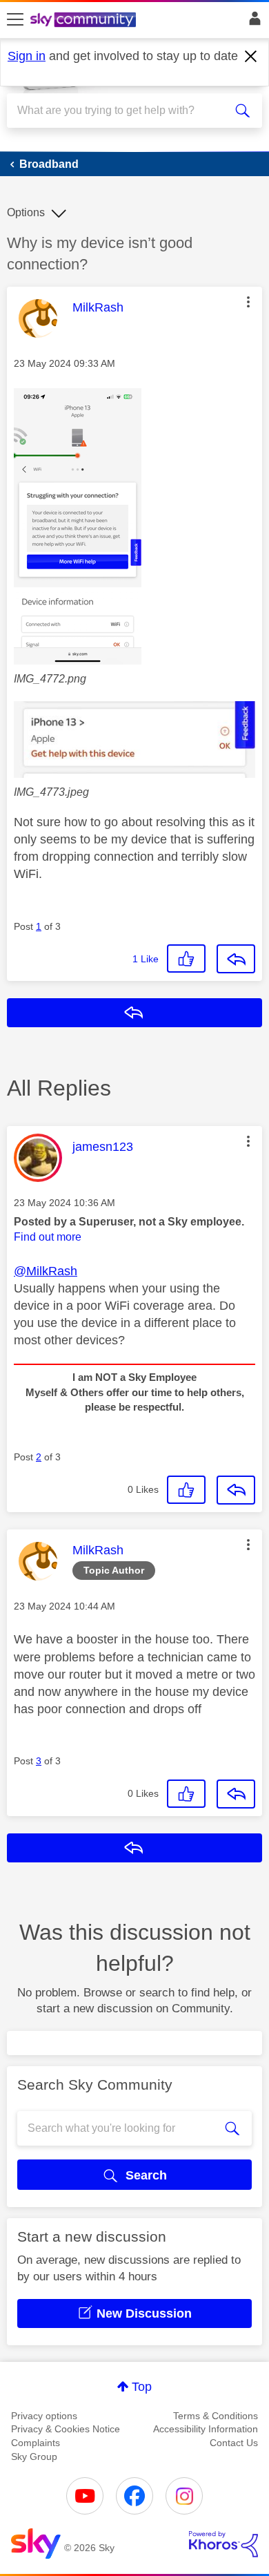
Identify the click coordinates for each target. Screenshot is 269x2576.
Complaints (36, 2443)
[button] (248, 302)
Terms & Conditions (216, 2416)
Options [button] (26, 212)
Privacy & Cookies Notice (66, 2429)
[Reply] (236, 959)
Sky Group (34, 2456)
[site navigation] (15, 20)
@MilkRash (46, 1271)
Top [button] (142, 2387)
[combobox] (122, 111)
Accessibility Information (206, 2429)
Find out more (48, 1237)
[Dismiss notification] (251, 57)
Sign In (252, 22)
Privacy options (44, 2416)
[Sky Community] (85, 21)
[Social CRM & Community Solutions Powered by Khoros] (223, 2544)
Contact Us (234, 2443)
